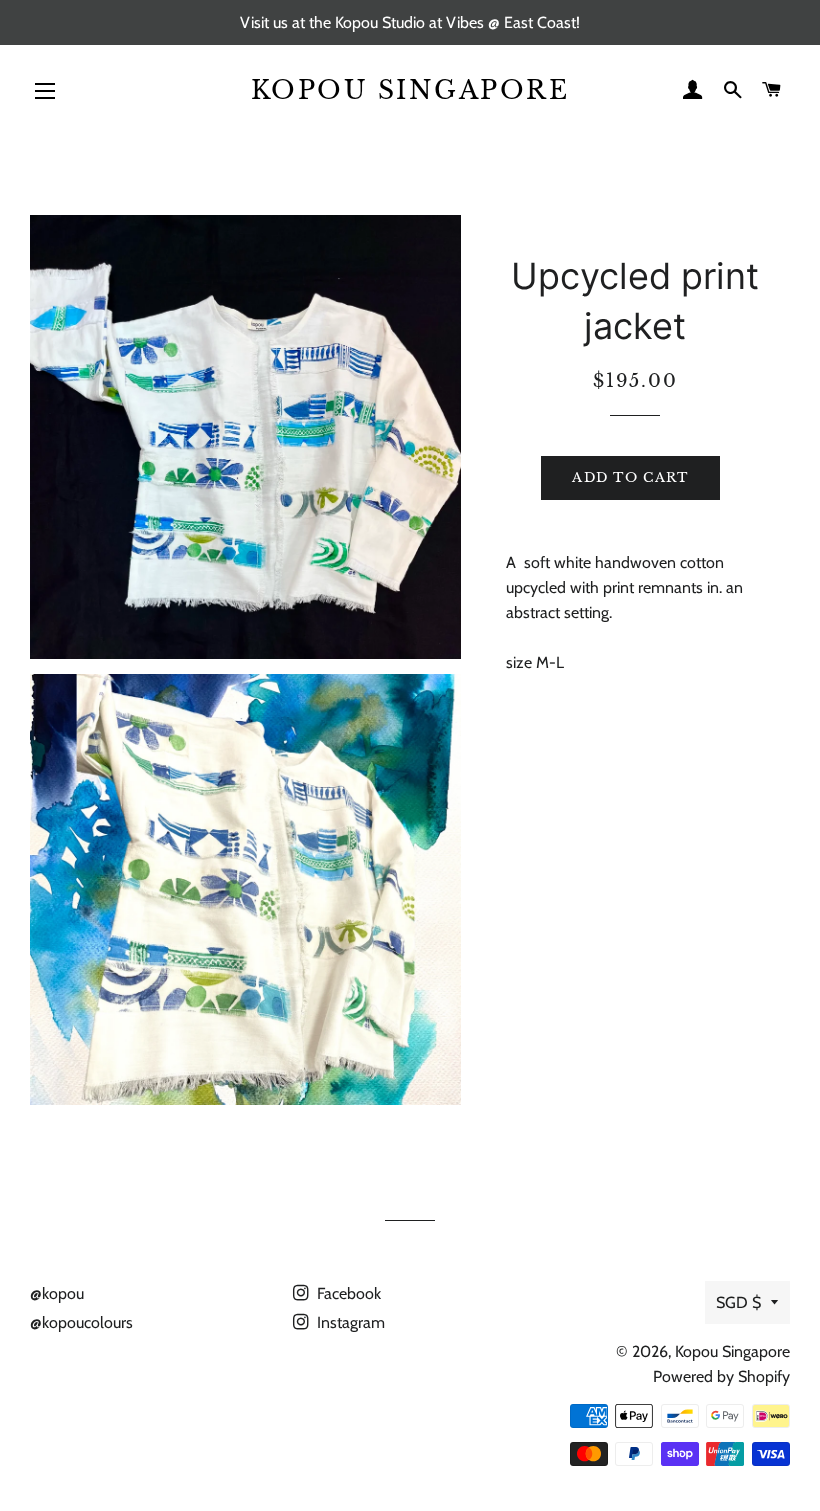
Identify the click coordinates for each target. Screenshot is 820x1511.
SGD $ (738, 1302)
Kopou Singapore (410, 90)
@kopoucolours (81, 1322)
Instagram (349, 1322)
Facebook (347, 1293)
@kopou (57, 1293)
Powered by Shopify (721, 1376)
